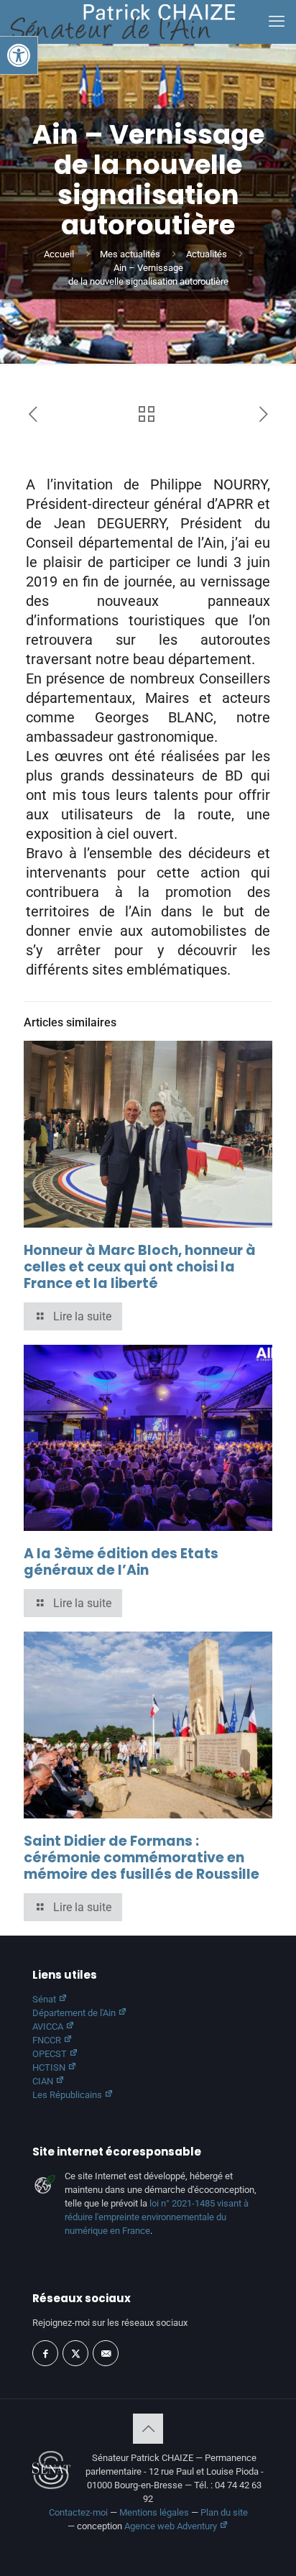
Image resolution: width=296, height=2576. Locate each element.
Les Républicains (68, 2095)
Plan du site (224, 2512)
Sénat (45, 1999)
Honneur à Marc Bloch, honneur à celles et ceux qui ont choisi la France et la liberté (140, 1267)
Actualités (207, 254)
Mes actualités (130, 254)
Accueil (59, 254)
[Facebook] (45, 2353)
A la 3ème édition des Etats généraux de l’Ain (121, 1562)
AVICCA (49, 2027)
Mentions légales (154, 2512)
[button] (19, 55)
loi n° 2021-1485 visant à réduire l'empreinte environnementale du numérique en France (157, 2217)
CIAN (44, 2081)
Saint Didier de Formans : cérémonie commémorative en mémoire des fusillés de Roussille (142, 1858)
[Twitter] (75, 2353)
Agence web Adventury (172, 2526)
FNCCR (48, 2040)
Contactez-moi (78, 2512)
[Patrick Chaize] (123, 22)
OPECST (51, 2054)
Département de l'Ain (75, 2013)
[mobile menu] (277, 22)
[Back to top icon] (148, 2429)
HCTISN (50, 2067)
